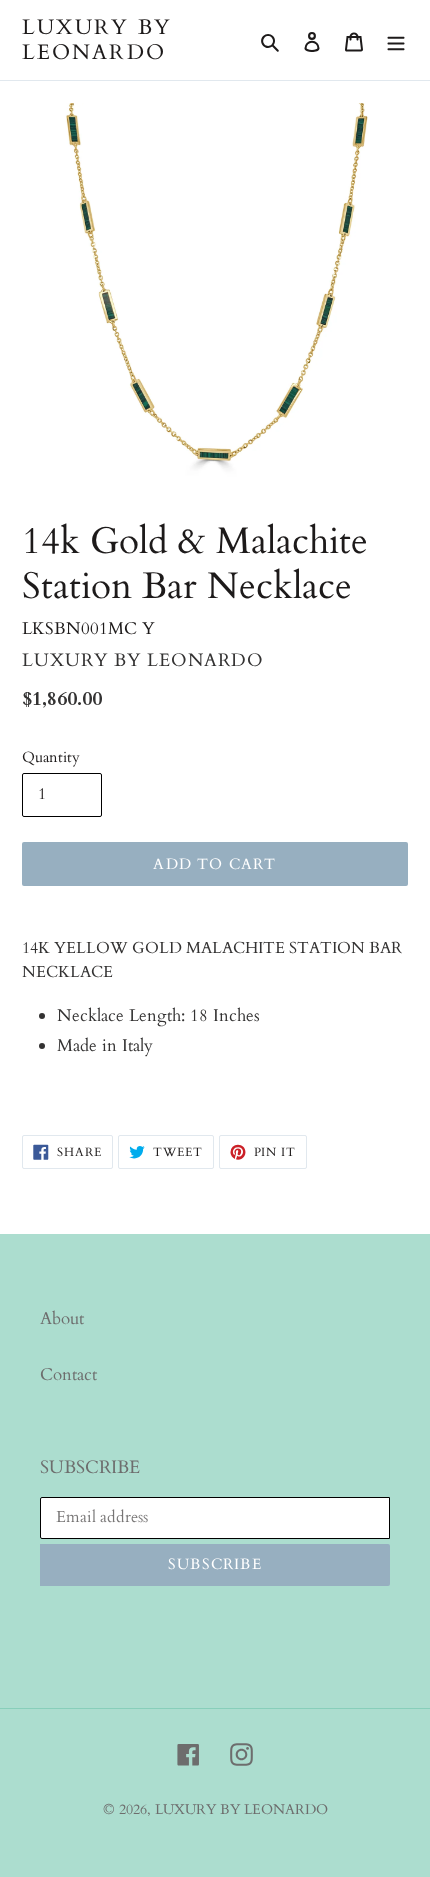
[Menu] (396, 40)
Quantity (51, 757)
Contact (68, 1374)
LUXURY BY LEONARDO (97, 40)
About (62, 1318)
